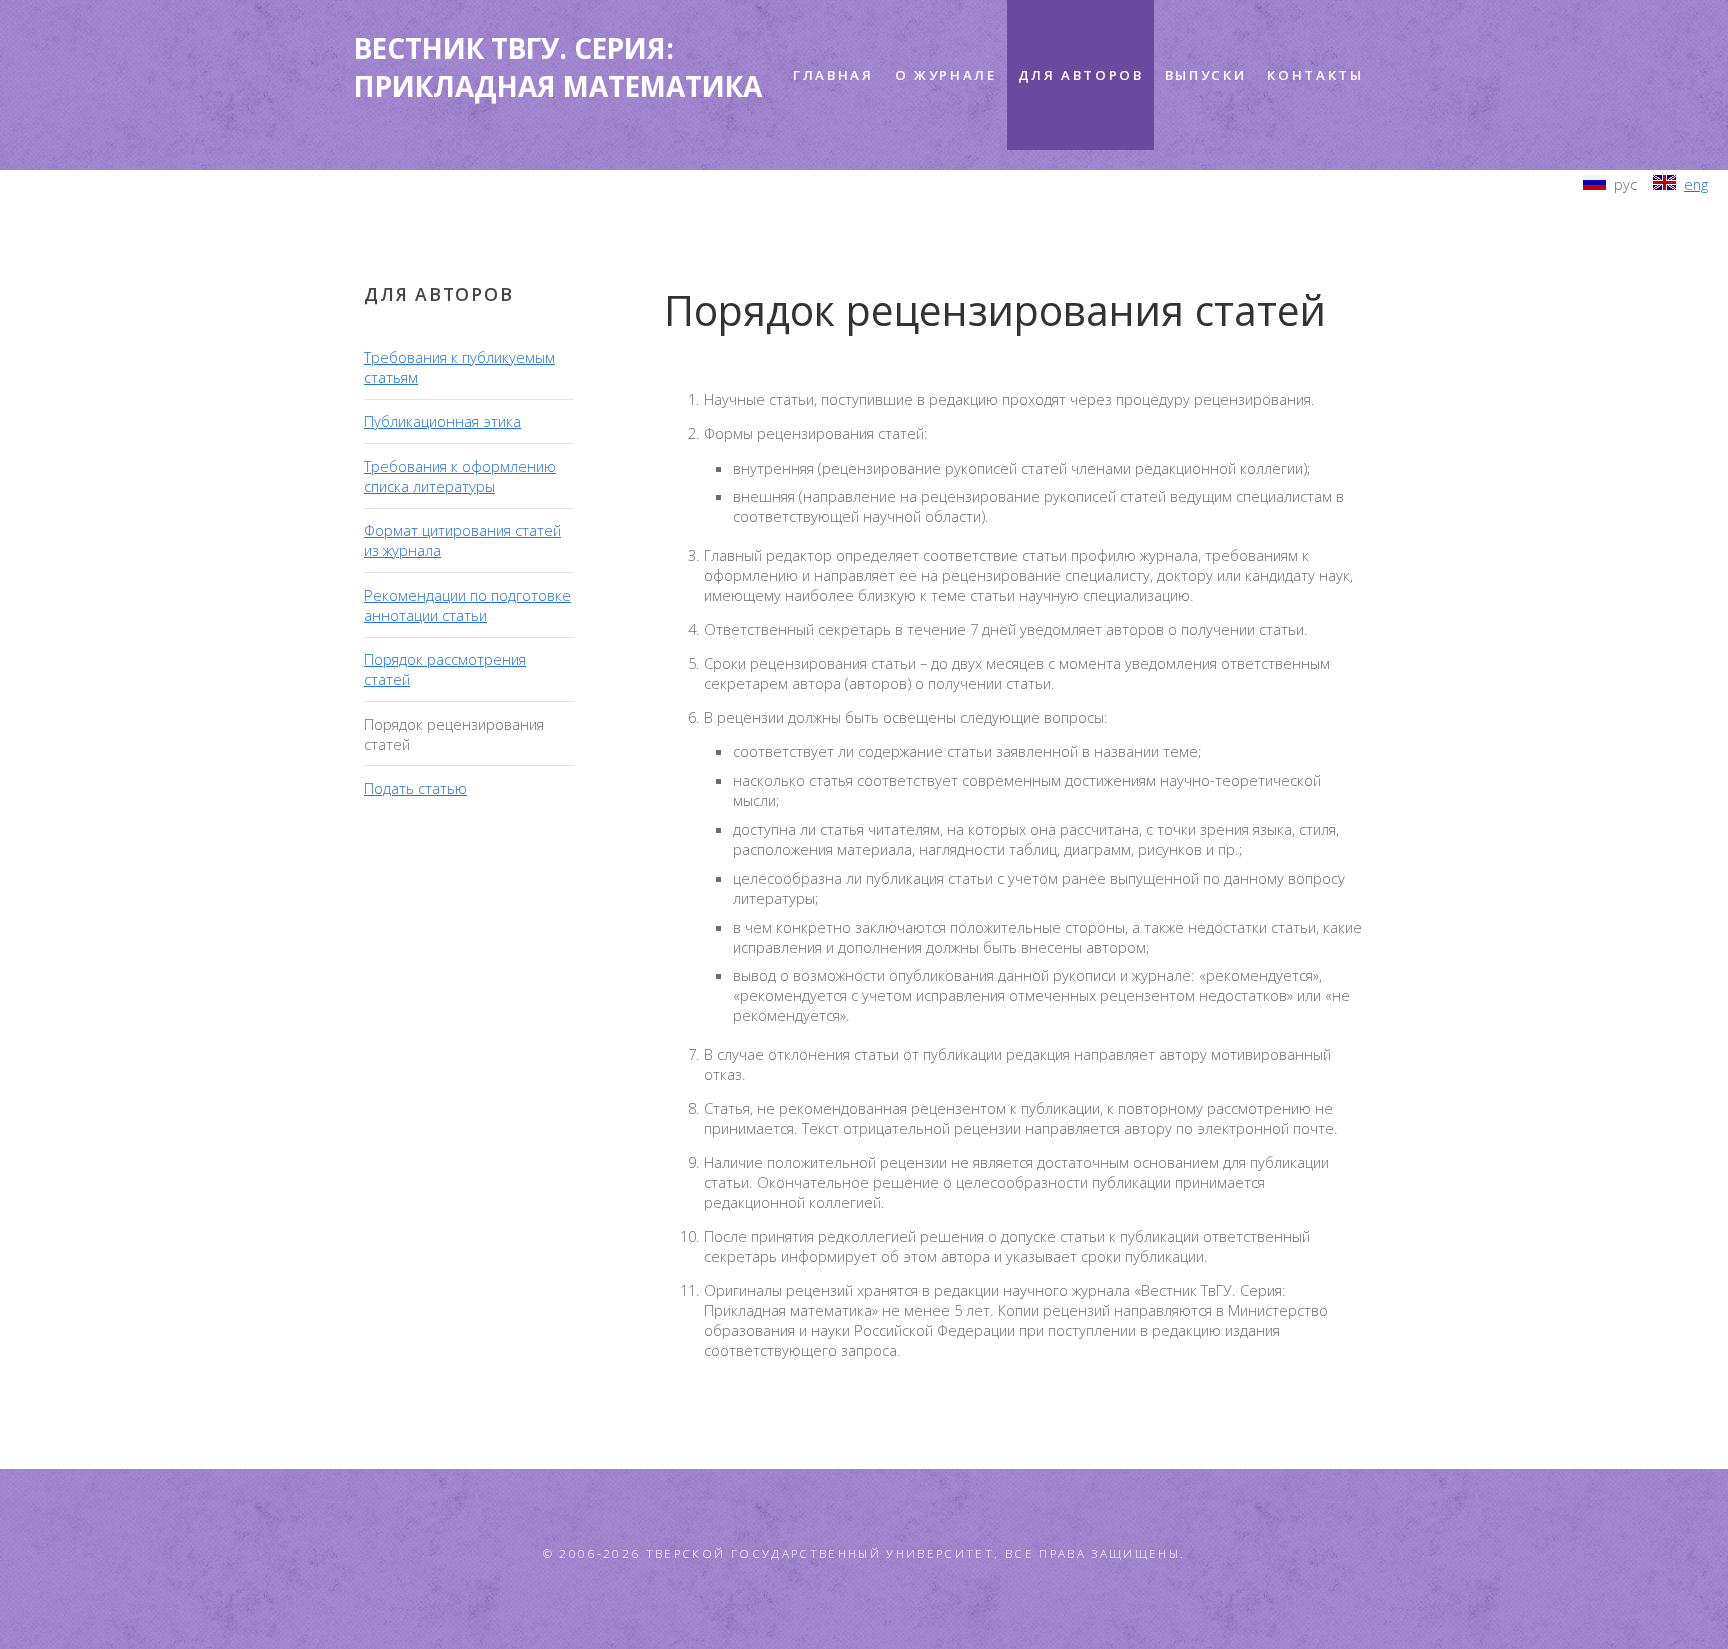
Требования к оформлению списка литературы (460, 476)
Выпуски (1205, 75)
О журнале (946, 75)
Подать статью (415, 788)
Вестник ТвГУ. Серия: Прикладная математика (558, 67)
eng (1696, 184)
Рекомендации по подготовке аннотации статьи (467, 605)
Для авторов (1081, 75)
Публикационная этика (442, 421)
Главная (833, 75)
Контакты (1315, 75)
